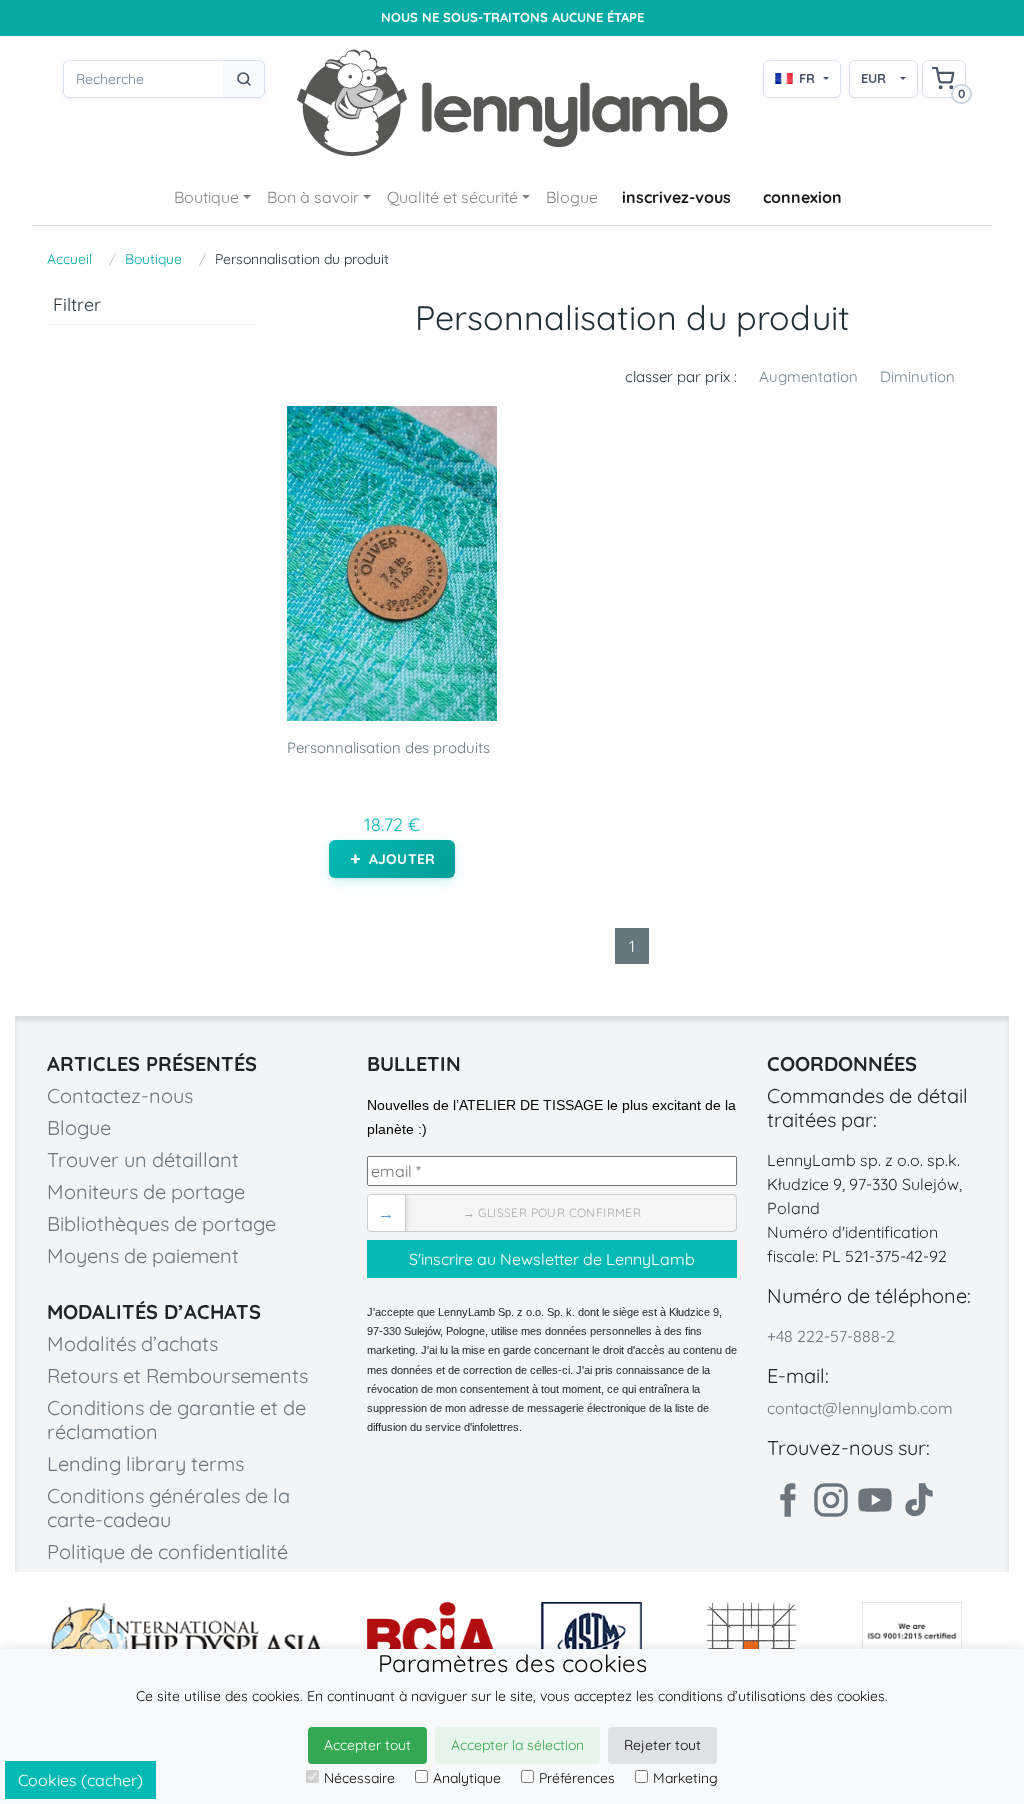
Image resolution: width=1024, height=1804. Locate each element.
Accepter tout (367, 1745)
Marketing (685, 1778)
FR (807, 78)
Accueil (69, 259)
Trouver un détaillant (143, 1159)
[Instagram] (831, 1500)
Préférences (577, 1778)
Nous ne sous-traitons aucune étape (512, 17)
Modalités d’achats (132, 1343)
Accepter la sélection (517, 1745)
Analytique (467, 1778)
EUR (873, 78)
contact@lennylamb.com (860, 1408)
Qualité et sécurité (452, 197)
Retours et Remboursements (177, 1375)
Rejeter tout (662, 1745)
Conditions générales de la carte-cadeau (168, 1507)
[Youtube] (875, 1500)
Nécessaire (359, 1778)
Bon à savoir (313, 197)
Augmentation (808, 376)
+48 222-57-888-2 (831, 1336)
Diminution (917, 376)
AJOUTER (402, 859)
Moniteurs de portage (146, 1191)
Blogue (572, 197)
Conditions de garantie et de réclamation (176, 1419)
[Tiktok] (919, 1500)
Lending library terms (145, 1463)
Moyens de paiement (143, 1255)
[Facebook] (787, 1500)
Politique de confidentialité (167, 1551)
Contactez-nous (120, 1095)
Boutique (206, 197)
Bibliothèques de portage (161, 1223)
